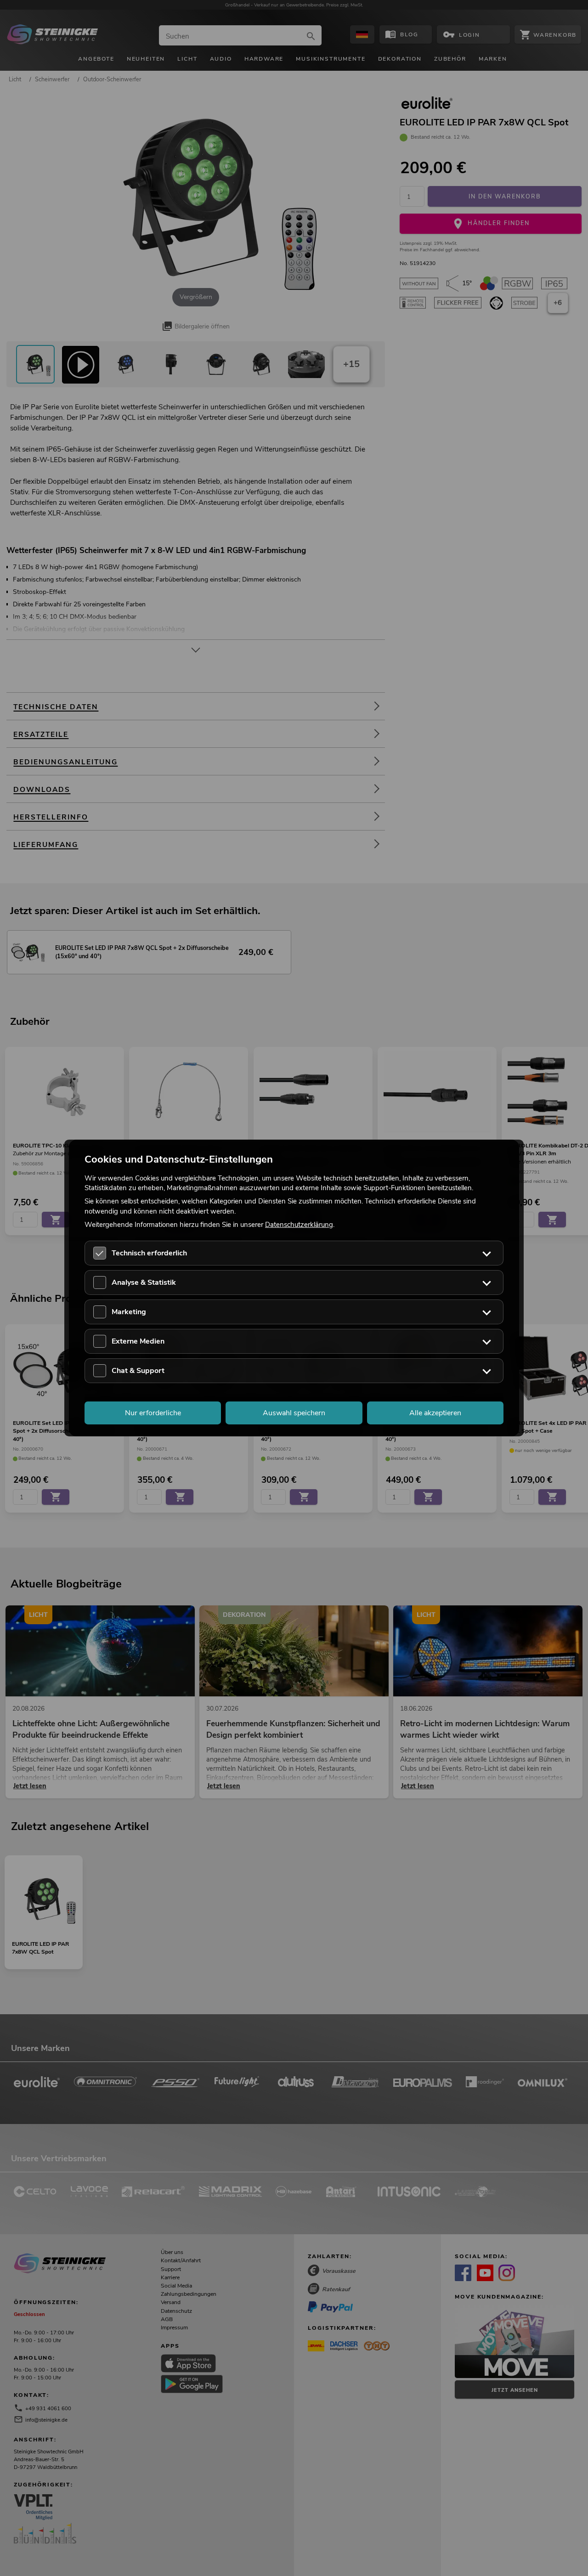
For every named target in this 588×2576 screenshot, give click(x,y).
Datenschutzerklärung (299, 1224)
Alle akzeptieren (435, 1413)
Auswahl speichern (294, 1413)
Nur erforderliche (153, 1413)
